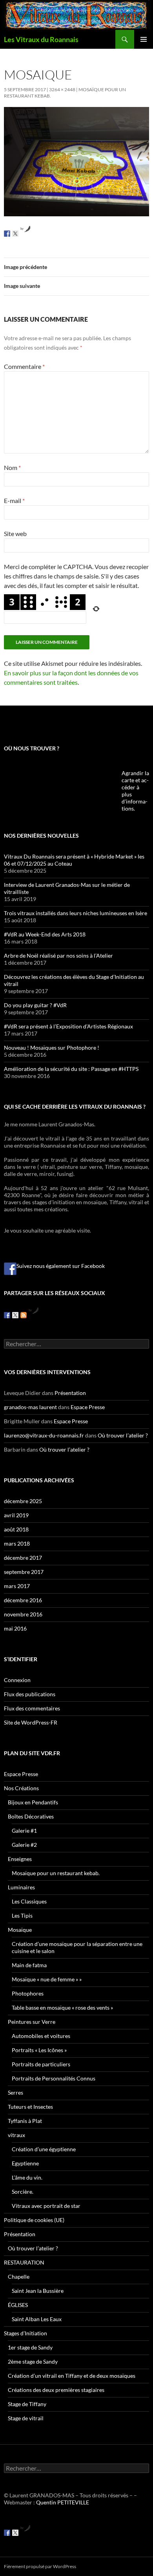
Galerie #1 (24, 1831)
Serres (15, 2092)
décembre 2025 (23, 1501)
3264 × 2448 (62, 89)
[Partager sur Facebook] (7, 234)
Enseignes (20, 1859)
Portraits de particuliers (41, 2064)
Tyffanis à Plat (25, 2121)
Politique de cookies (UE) (34, 2220)
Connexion (17, 1680)
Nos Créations (21, 1788)
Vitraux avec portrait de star (46, 2206)
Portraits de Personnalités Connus (54, 2078)
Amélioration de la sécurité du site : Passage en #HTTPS (71, 1069)
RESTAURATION (24, 2262)
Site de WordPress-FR (31, 1722)
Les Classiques (29, 1901)
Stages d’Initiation (25, 2333)
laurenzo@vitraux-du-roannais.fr (44, 1435)
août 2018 (16, 1529)
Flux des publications (30, 1694)
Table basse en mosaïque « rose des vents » (62, 2008)
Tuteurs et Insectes (30, 2107)
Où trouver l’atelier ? (123, 1435)
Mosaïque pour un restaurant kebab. (56, 1873)
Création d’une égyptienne (44, 2149)
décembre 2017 (23, 1558)
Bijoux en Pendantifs (33, 1802)
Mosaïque (20, 1930)
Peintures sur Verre (32, 2022)
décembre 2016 (23, 1600)
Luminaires (21, 1887)
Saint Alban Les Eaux (37, 2319)
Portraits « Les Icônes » (39, 2050)
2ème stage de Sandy (33, 2361)
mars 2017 (17, 1586)
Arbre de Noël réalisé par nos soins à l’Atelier (58, 955)
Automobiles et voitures (41, 2036)
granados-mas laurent (30, 1407)
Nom (12, 467)
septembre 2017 (24, 1572)
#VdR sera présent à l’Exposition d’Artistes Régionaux (68, 1026)
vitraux (16, 2135)
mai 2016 (15, 1628)
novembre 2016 (23, 1614)
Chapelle (19, 2277)
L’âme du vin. (27, 2177)
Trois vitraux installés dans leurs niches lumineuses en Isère (76, 913)
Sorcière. (23, 2192)
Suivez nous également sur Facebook (61, 1266)
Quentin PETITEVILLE (63, 2502)
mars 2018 (17, 1543)
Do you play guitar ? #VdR (35, 1005)
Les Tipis (22, 1915)
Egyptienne (25, 2163)
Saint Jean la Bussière (38, 2291)
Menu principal (144, 39)
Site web (15, 533)
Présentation (70, 1393)
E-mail (14, 500)
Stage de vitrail (26, 2418)
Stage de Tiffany (27, 2404)
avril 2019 (16, 1515)
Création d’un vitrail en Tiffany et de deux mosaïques (72, 2376)
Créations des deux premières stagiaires (56, 2390)
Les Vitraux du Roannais (41, 39)
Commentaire (24, 366)
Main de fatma (29, 1965)
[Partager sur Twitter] (15, 234)
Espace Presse (88, 1407)
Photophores (28, 1993)
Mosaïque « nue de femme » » (47, 1979)
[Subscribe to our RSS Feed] (24, 1315)
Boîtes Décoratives (31, 1816)
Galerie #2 (24, 1845)
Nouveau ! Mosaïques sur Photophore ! (52, 1048)
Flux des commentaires (32, 1708)
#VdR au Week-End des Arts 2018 (45, 934)
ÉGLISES (18, 2305)
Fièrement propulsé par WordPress (40, 2566)
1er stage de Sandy (30, 2347)
